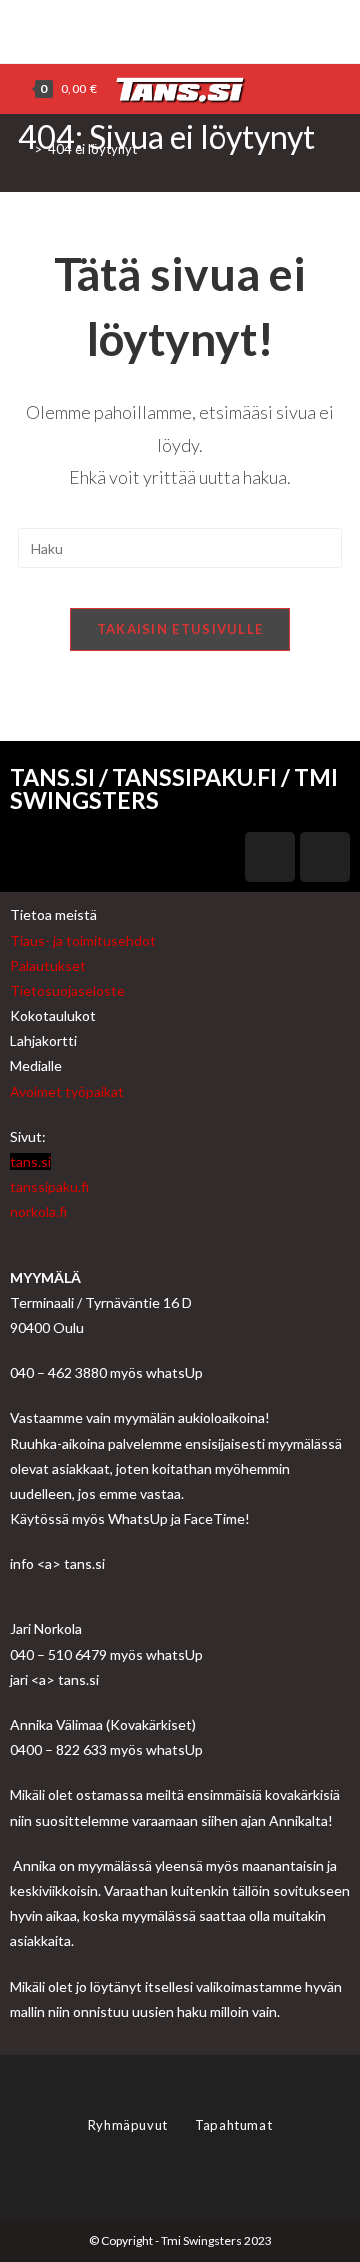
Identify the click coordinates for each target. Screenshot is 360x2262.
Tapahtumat (233, 2125)
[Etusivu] (23, 149)
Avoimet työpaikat (67, 1091)
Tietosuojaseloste (67, 990)
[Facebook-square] (270, 857)
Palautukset (48, 965)
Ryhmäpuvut (130, 2125)
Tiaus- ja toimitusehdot (83, 940)
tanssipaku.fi (49, 1186)
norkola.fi (38, 1211)
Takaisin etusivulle (180, 629)
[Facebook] (168, 29)
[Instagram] (188, 29)
